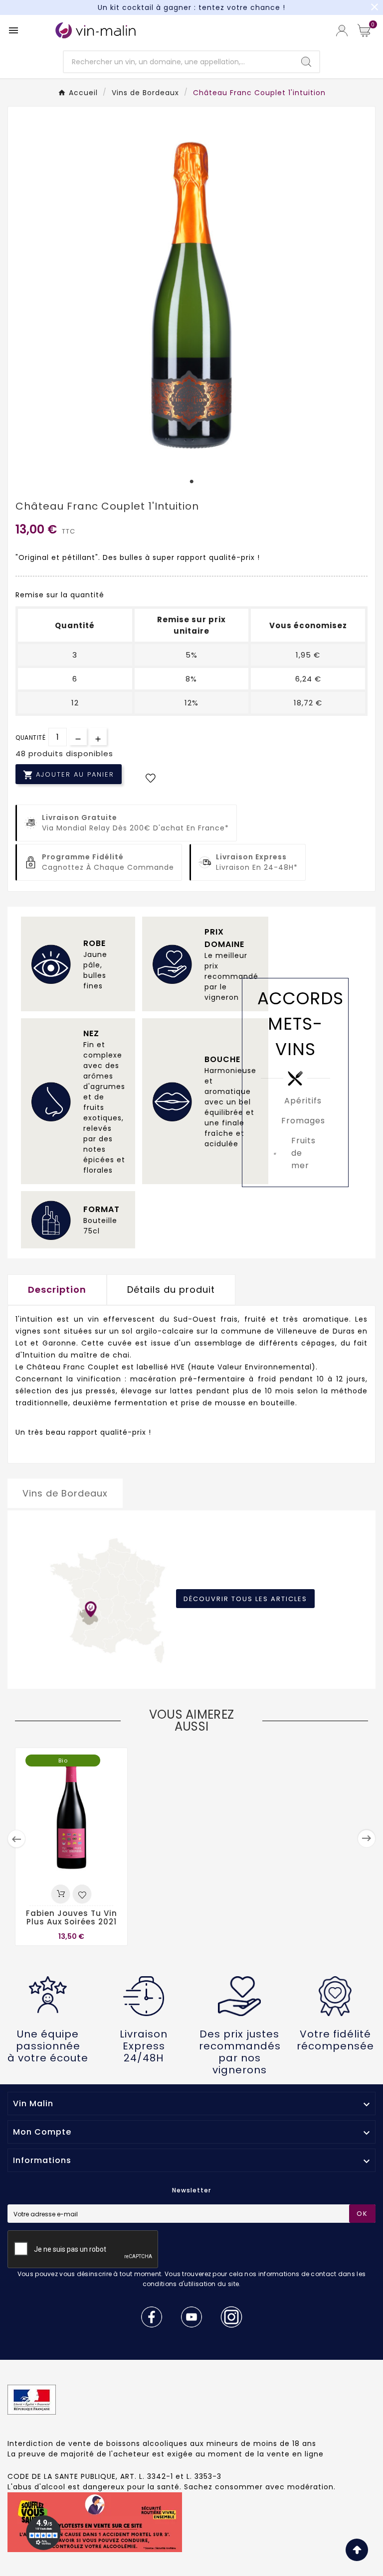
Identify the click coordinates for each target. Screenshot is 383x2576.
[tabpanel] (191, 292)
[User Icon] (342, 31)
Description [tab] (57, 1289)
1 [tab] (191, 482)
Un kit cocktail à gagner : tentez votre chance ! (191, 7)
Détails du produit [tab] (171, 1289)
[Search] (306, 62)
